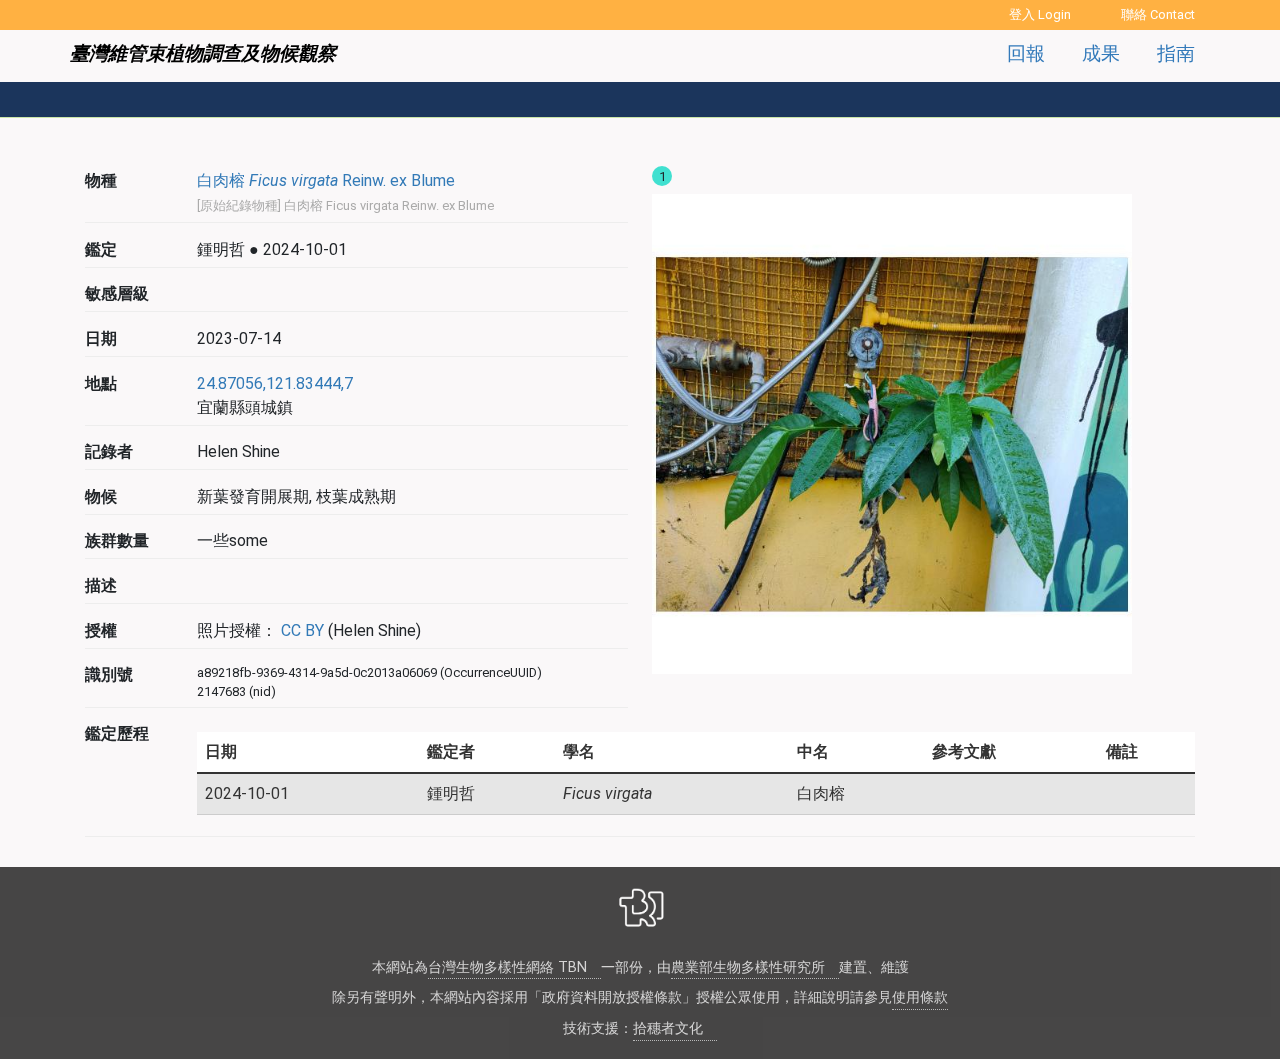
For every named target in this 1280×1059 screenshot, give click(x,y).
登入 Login (1040, 14)
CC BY (300, 630)
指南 (1176, 53)
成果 (1101, 53)
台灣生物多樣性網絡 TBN (507, 967)
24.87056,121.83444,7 (275, 383)
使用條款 (920, 997)
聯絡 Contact (1158, 14)
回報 (1026, 53)
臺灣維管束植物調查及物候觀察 (203, 53)
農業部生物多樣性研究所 (748, 967)
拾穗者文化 (668, 1028)
